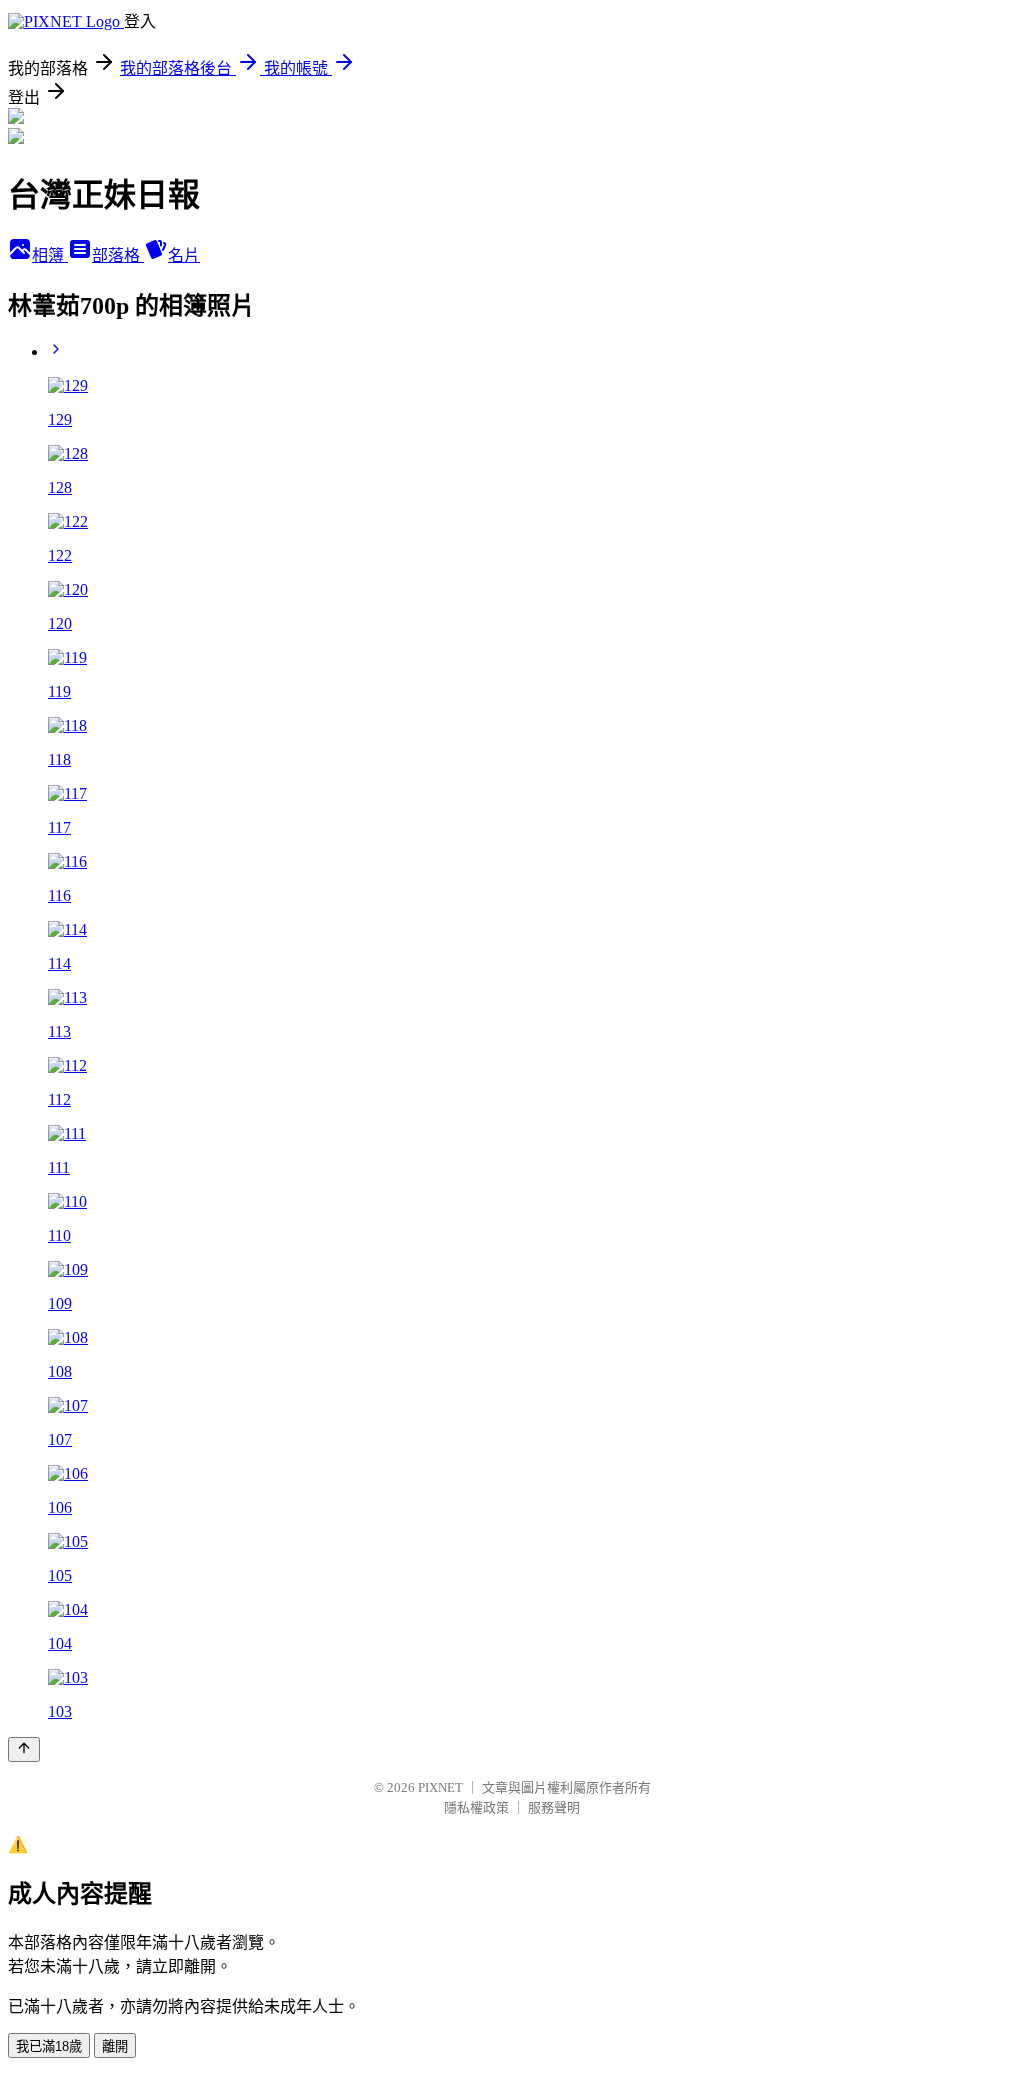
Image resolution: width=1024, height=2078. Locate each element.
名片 (184, 255)
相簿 (50, 255)
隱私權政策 (476, 1807)
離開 (115, 2046)
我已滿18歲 (49, 2046)
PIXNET (440, 1787)
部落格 (118, 255)
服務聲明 (554, 1807)
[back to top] (24, 1749)
